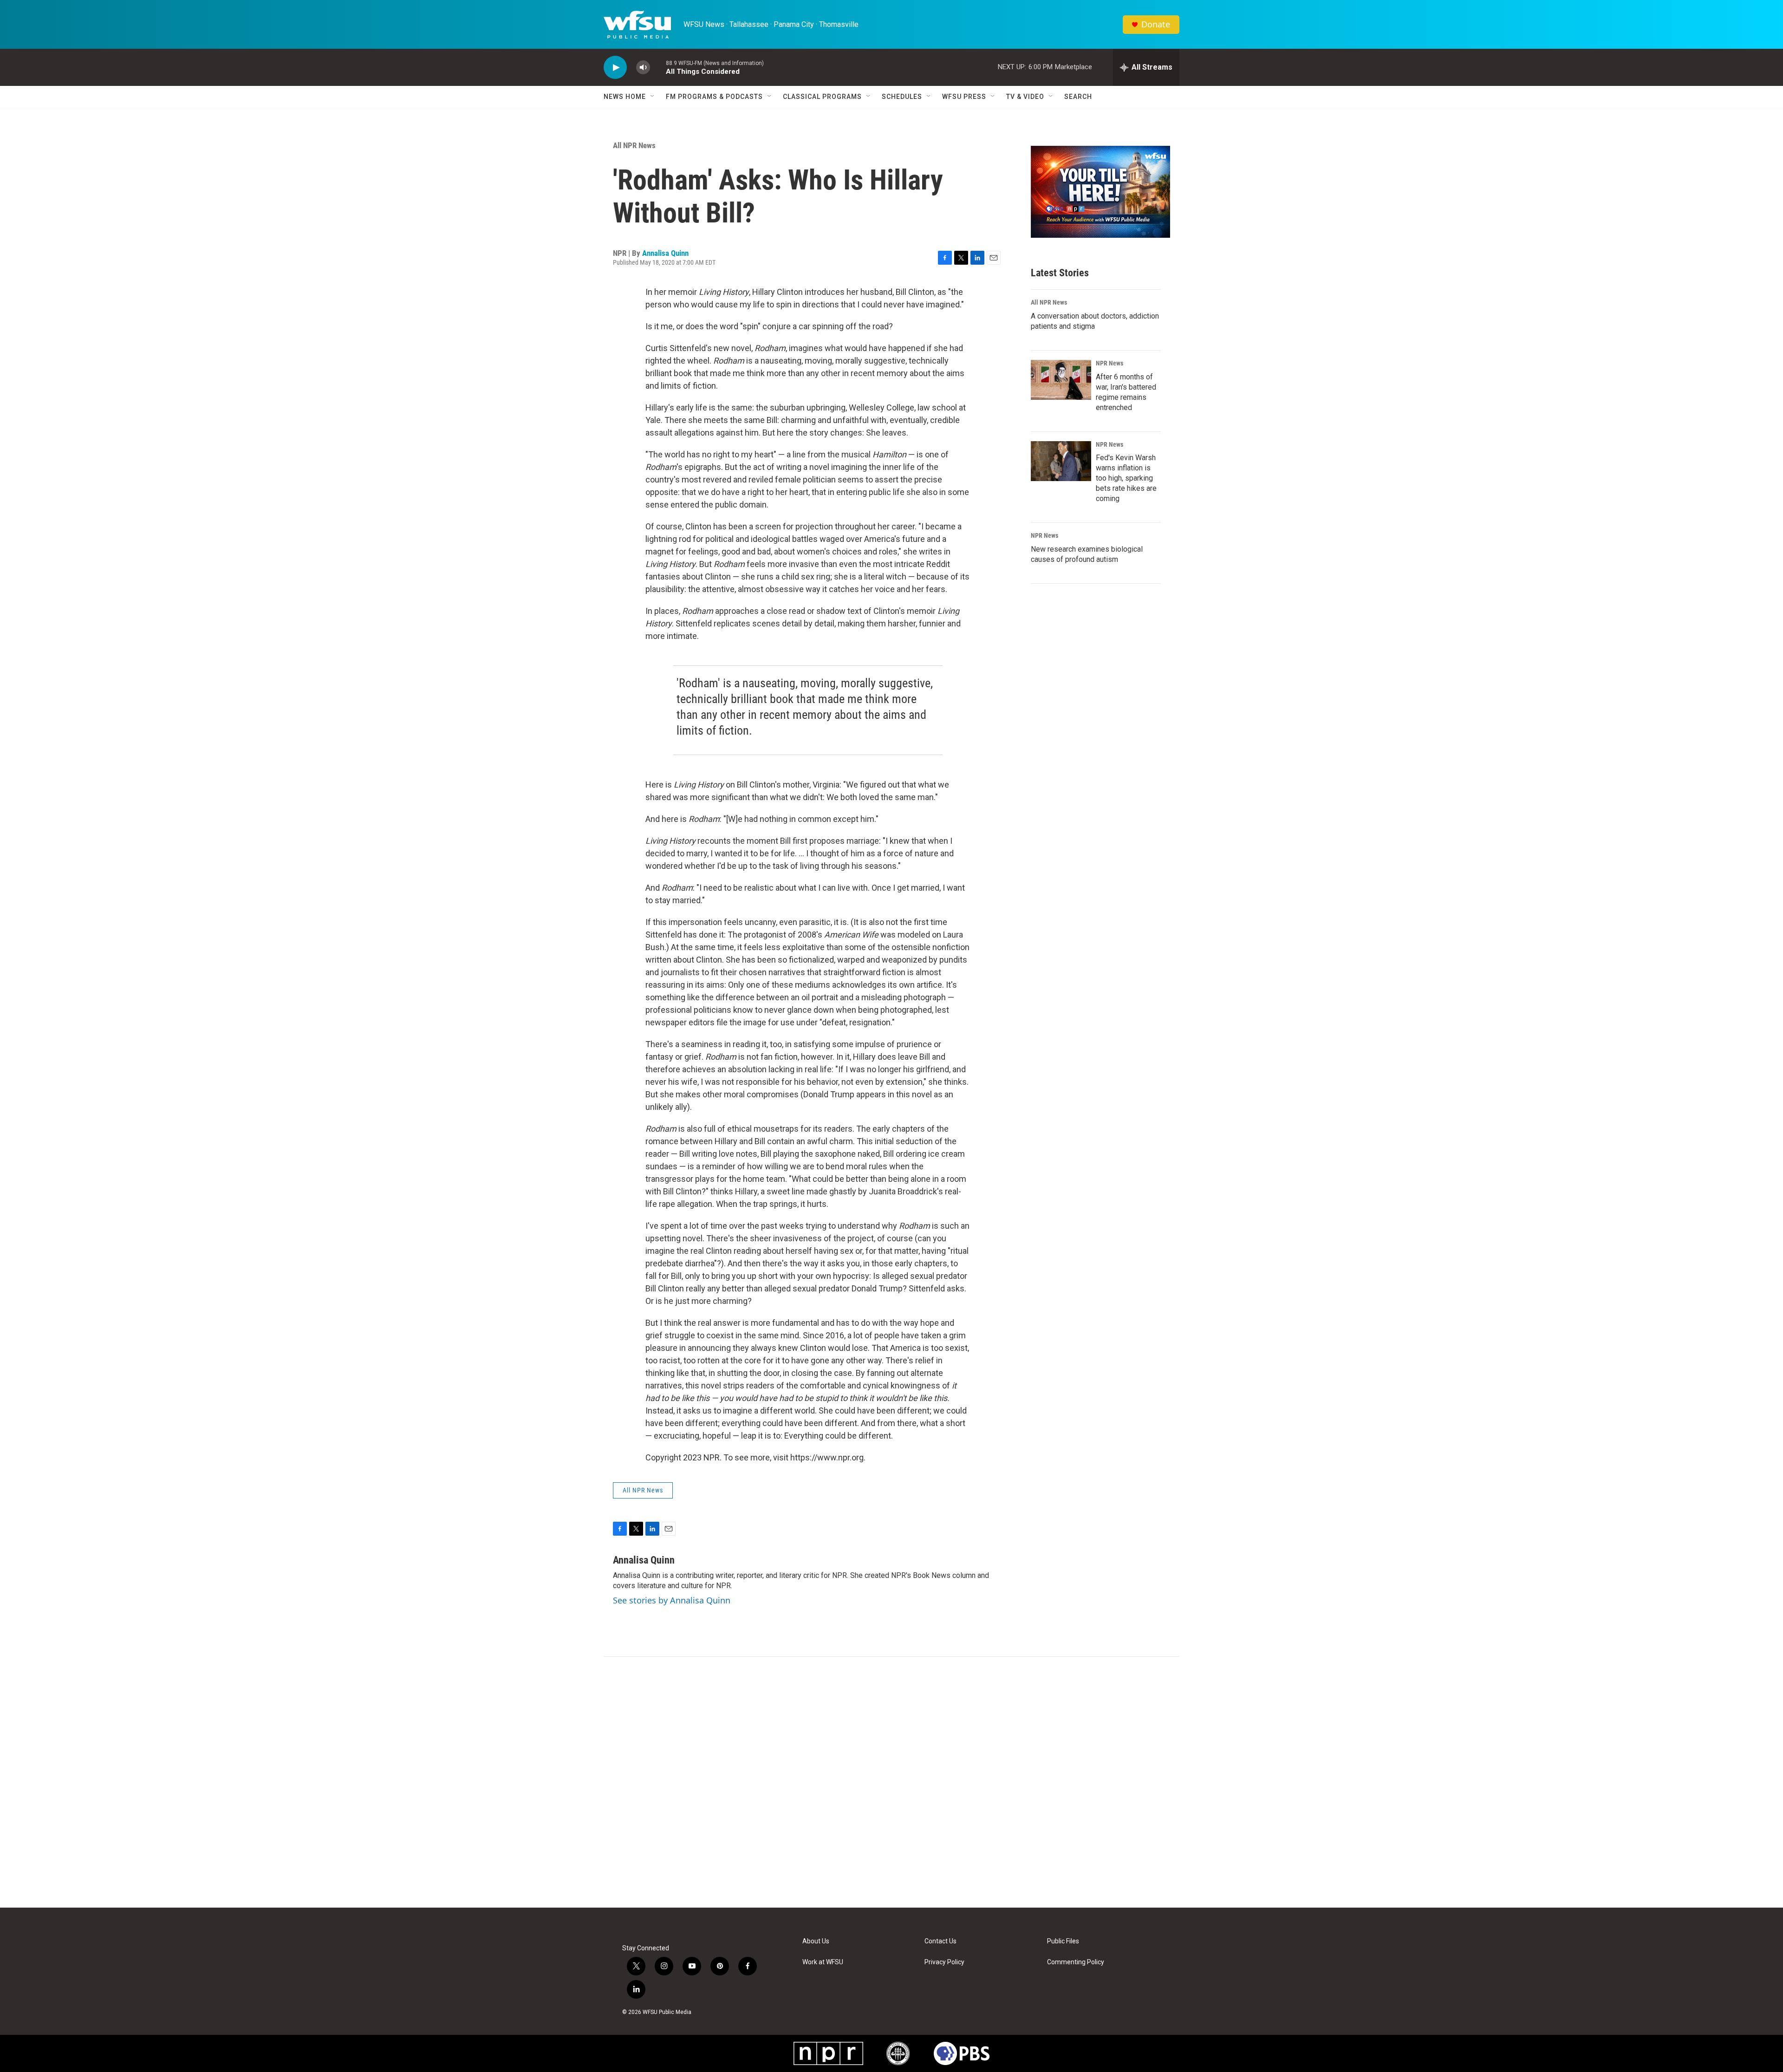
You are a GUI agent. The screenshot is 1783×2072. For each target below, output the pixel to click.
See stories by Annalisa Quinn (672, 1600)
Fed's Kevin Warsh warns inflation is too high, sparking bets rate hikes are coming (1126, 478)
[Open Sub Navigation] (653, 97)
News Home (625, 97)
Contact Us (940, 1941)
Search (1078, 97)
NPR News (1109, 363)
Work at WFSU (823, 1962)
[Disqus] (891, 1782)
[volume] (643, 68)
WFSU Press (964, 97)
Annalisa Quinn (665, 253)
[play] (615, 68)
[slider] (658, 67)
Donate (1156, 24)
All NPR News (634, 145)
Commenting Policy (1076, 1962)
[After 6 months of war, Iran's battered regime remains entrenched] (1061, 380)
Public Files (1063, 1941)
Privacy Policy (944, 1962)
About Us (816, 1941)
